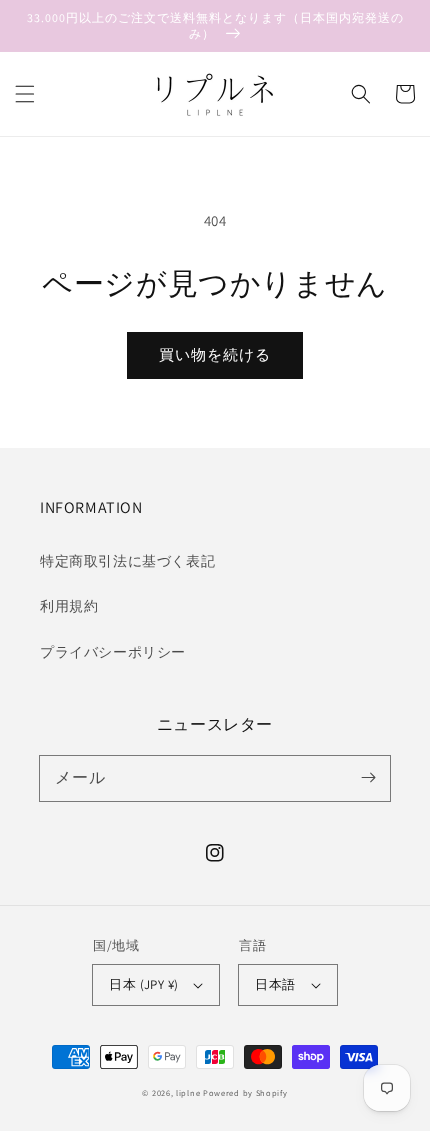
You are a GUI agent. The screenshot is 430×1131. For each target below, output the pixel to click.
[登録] (368, 778)
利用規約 (69, 606)
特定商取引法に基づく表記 (127, 561)
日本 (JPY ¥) (143, 984)
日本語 (275, 984)
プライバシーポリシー (113, 652)
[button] (25, 94)
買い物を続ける (215, 354)
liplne (188, 1092)
